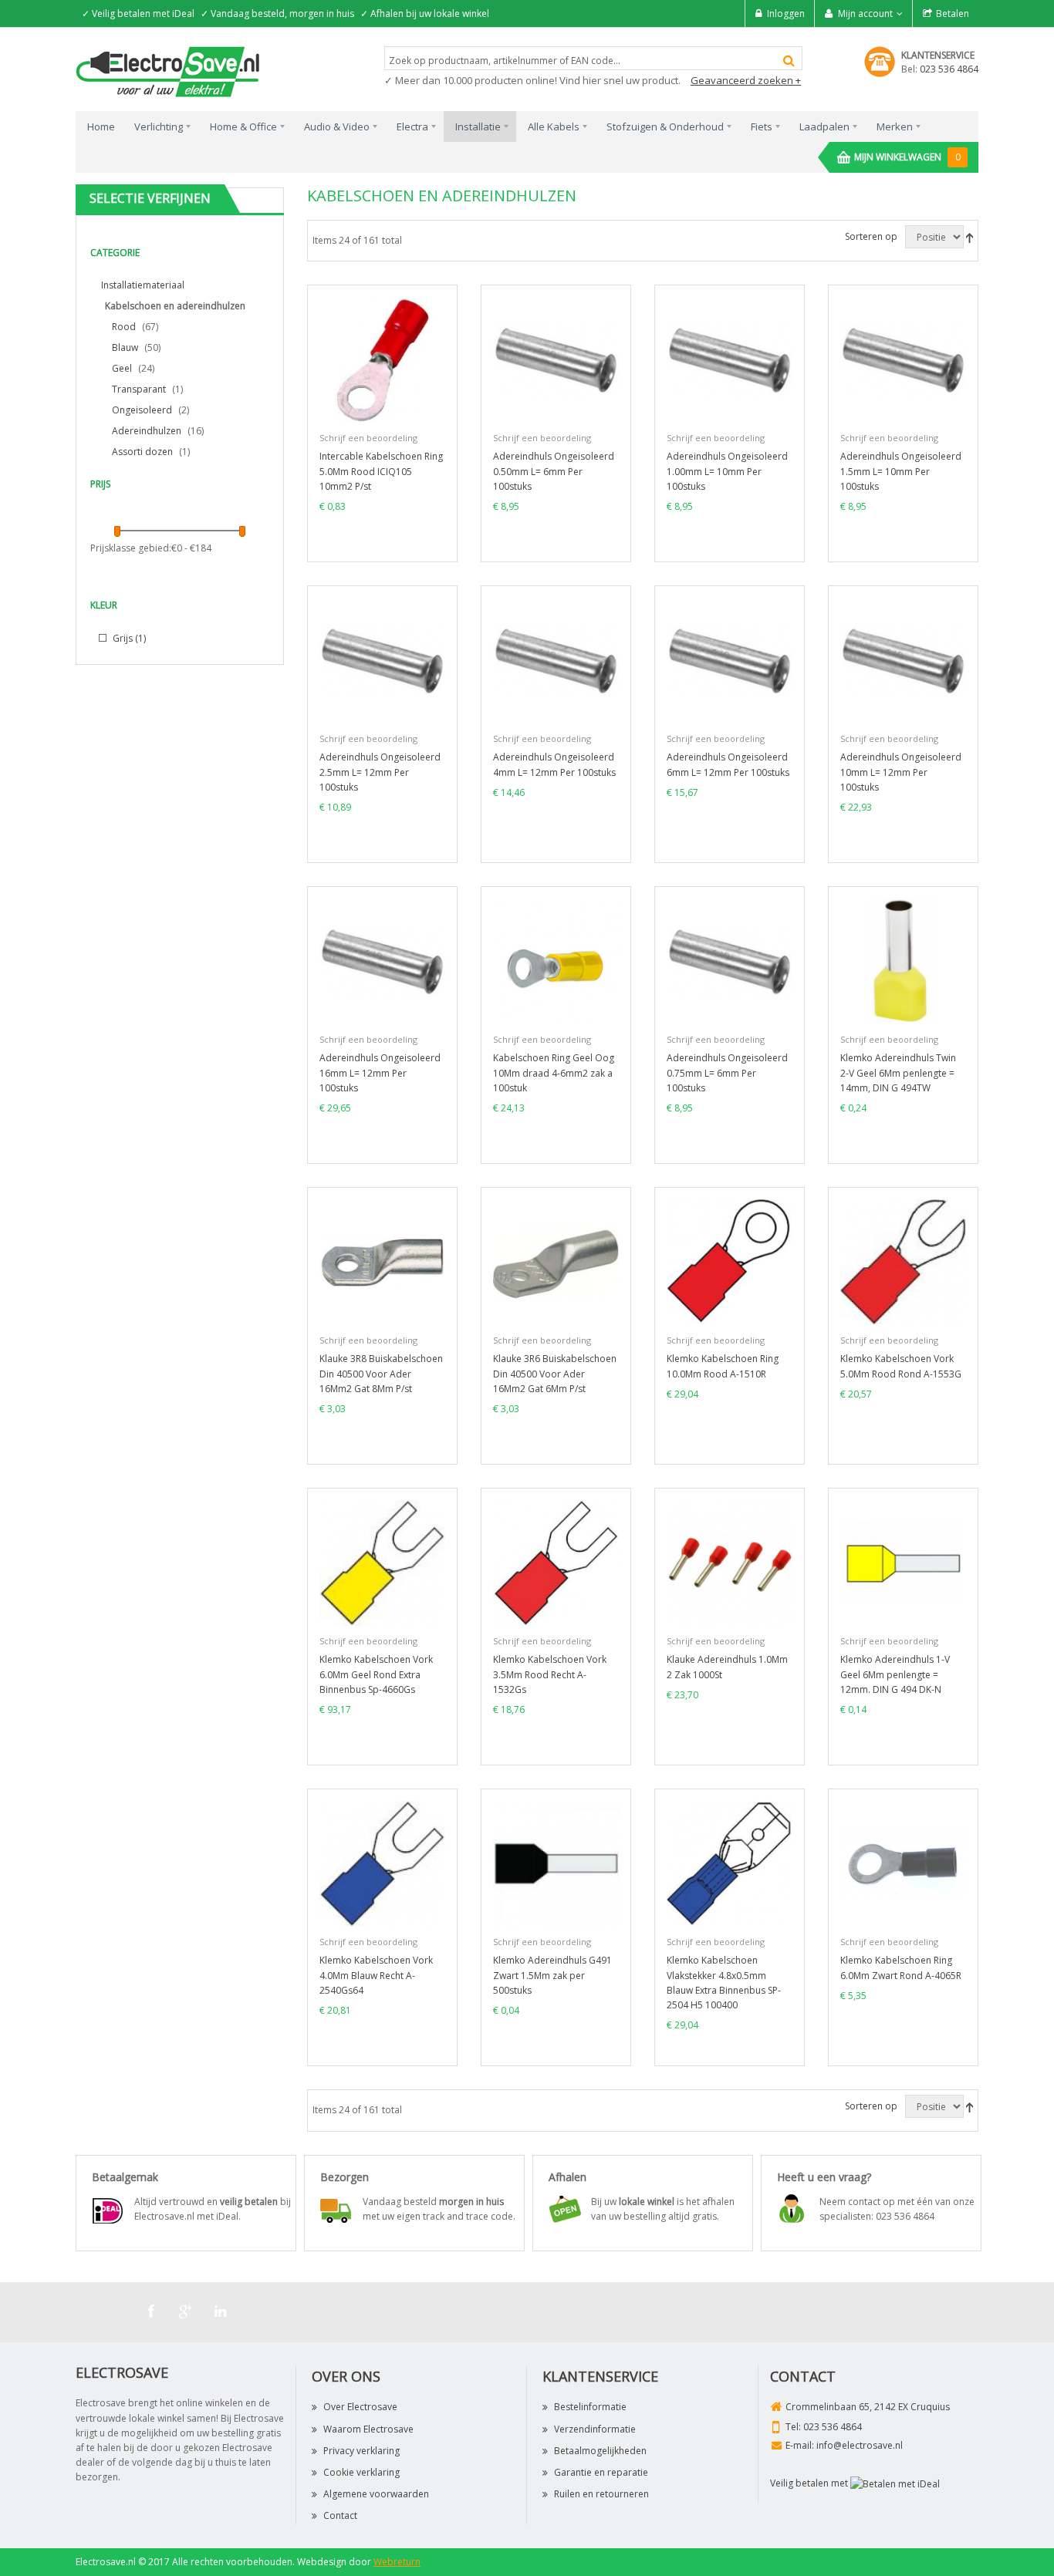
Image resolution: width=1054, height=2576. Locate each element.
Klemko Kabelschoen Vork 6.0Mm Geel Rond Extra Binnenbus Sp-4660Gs (376, 1674)
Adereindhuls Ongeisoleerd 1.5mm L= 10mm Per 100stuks (901, 471)
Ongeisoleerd (142, 410)
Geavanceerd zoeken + (746, 80)
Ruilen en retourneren (601, 2494)
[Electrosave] (168, 71)
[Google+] (186, 2311)
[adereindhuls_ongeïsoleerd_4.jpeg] (382, 660)
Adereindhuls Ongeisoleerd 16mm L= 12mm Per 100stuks (380, 1072)
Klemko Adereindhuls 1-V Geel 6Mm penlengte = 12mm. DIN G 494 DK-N (895, 1674)
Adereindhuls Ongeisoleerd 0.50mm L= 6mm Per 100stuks (554, 471)
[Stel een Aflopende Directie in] (970, 237)
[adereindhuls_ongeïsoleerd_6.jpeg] (730, 660)
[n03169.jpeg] (556, 961)
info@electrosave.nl (860, 2445)
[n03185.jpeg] (382, 359)
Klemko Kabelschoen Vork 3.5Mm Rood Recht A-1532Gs (550, 1674)
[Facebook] (151, 2311)
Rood (124, 327)
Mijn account (865, 13)
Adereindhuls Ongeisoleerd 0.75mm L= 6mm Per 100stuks (727, 1072)
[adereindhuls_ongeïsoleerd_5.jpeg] (556, 660)
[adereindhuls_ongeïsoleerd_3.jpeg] (903, 359)
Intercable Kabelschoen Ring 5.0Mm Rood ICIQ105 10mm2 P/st (381, 471)
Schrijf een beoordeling (368, 438)
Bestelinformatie (590, 2407)
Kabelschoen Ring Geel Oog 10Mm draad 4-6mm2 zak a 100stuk (554, 1072)
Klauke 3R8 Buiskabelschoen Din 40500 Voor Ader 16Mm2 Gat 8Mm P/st (381, 1373)
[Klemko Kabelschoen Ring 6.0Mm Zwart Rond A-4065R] (903, 1863)
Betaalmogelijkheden (600, 2451)
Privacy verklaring (361, 2451)
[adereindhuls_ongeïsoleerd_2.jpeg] (730, 359)
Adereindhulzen (147, 431)
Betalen (953, 13)
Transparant (139, 389)
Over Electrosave (360, 2407)
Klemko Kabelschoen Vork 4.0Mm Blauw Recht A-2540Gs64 (376, 1975)
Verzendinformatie (595, 2429)
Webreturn (397, 2562)
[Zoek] (789, 61)
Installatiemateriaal (143, 285)
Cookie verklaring (361, 2472)
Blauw (125, 347)
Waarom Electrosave (368, 2429)
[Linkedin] (221, 2311)
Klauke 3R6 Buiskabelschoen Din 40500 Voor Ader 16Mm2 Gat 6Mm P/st (555, 1373)
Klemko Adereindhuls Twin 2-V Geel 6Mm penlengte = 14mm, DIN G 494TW (898, 1072)
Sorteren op (871, 236)
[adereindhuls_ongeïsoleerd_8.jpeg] (382, 961)
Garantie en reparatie (601, 2472)
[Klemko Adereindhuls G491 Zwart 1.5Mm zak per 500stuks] (556, 1863)
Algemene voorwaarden (376, 2494)
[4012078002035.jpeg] (382, 1261)
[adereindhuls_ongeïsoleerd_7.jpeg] (903, 660)
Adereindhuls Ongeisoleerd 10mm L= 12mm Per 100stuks (901, 772)
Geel (122, 368)
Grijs (128, 638)
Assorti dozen (142, 452)
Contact (340, 2515)
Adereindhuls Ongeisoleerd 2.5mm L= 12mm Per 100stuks (380, 772)
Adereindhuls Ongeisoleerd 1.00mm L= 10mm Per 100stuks (727, 471)
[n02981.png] (903, 961)
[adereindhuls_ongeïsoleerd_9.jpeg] (730, 961)
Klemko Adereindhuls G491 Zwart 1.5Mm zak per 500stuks (552, 1975)
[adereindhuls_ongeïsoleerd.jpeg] (556, 359)
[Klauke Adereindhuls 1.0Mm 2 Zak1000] (730, 1562)
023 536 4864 (949, 69)
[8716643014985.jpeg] (903, 1562)
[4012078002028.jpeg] (556, 1261)
